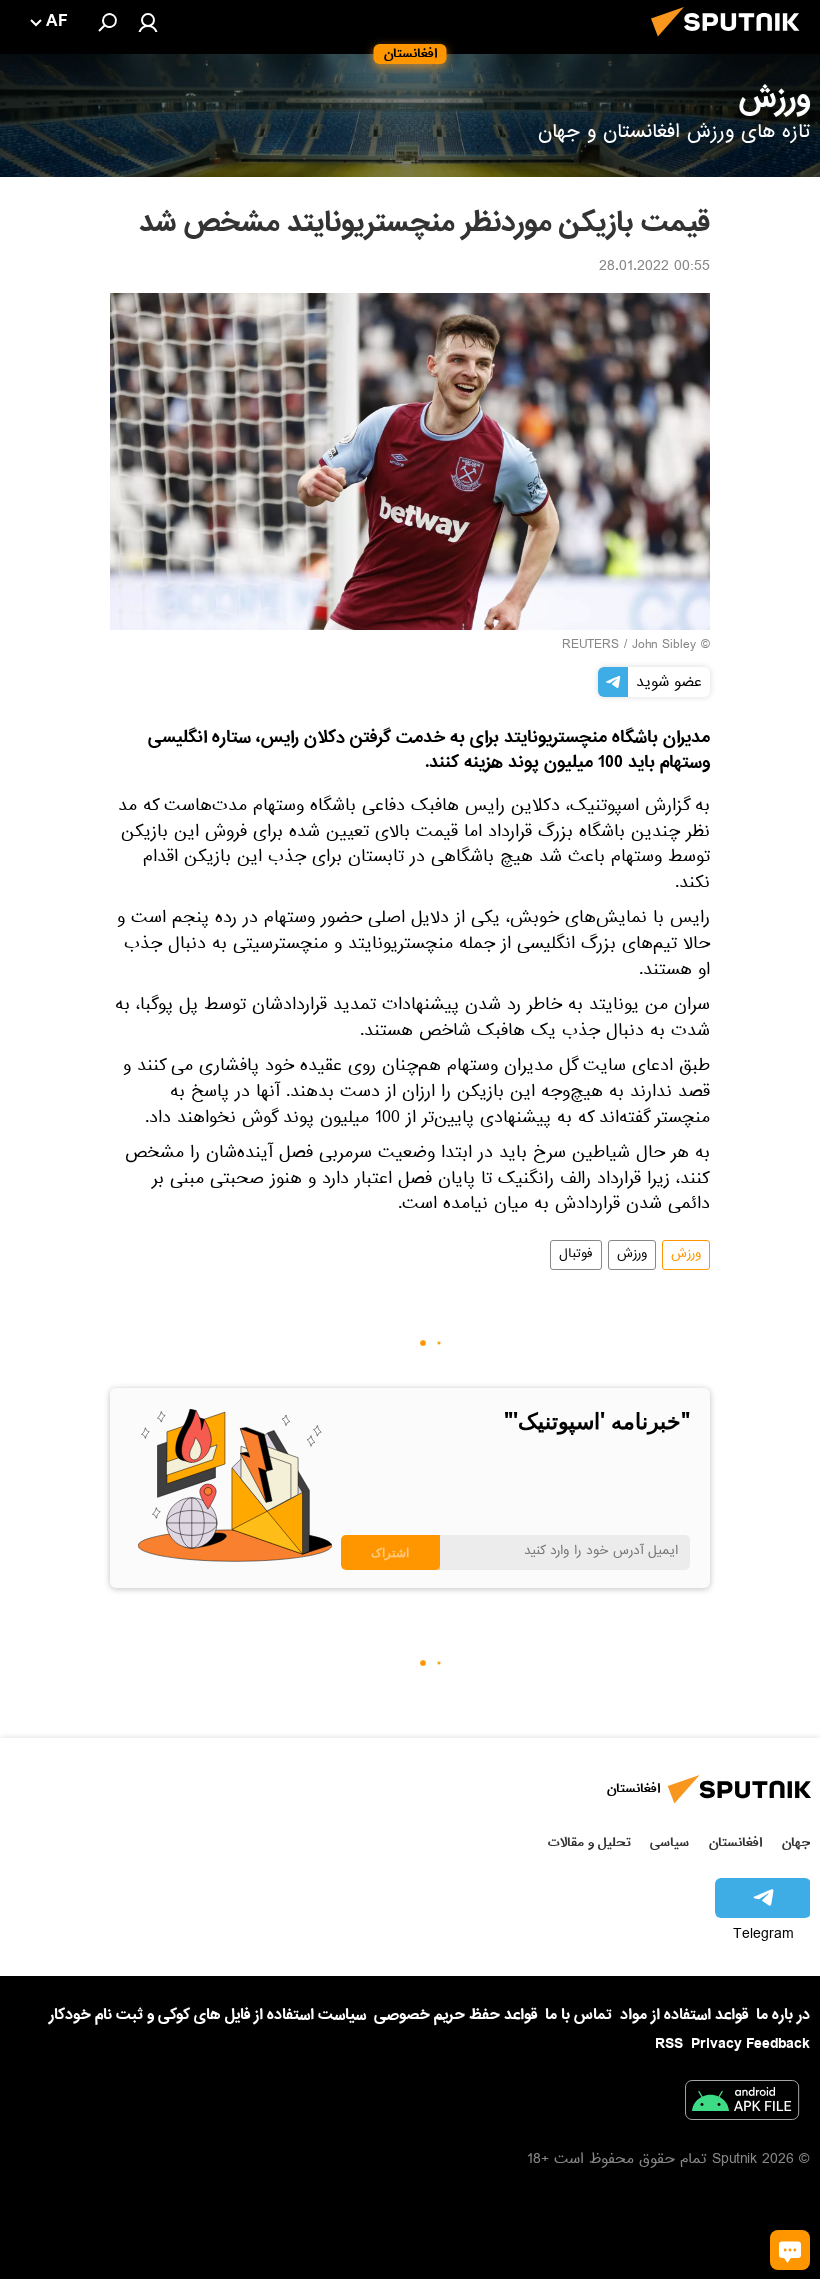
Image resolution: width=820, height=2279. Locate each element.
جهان (796, 1842)
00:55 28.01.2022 (654, 268)
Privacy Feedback (750, 2044)
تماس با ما (578, 2015)
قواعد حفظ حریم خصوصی (455, 2015)
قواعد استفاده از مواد (684, 2015)
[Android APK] (742, 2104)
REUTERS (590, 646)
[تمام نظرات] (790, 2250)
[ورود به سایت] (148, 22)
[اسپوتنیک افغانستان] (731, 42)
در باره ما (783, 2015)
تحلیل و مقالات (589, 1842)
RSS (669, 2044)
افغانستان (735, 1842)
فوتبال (576, 1255)
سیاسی (669, 1842)
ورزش (686, 1255)
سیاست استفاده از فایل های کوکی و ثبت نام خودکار (207, 2015)
